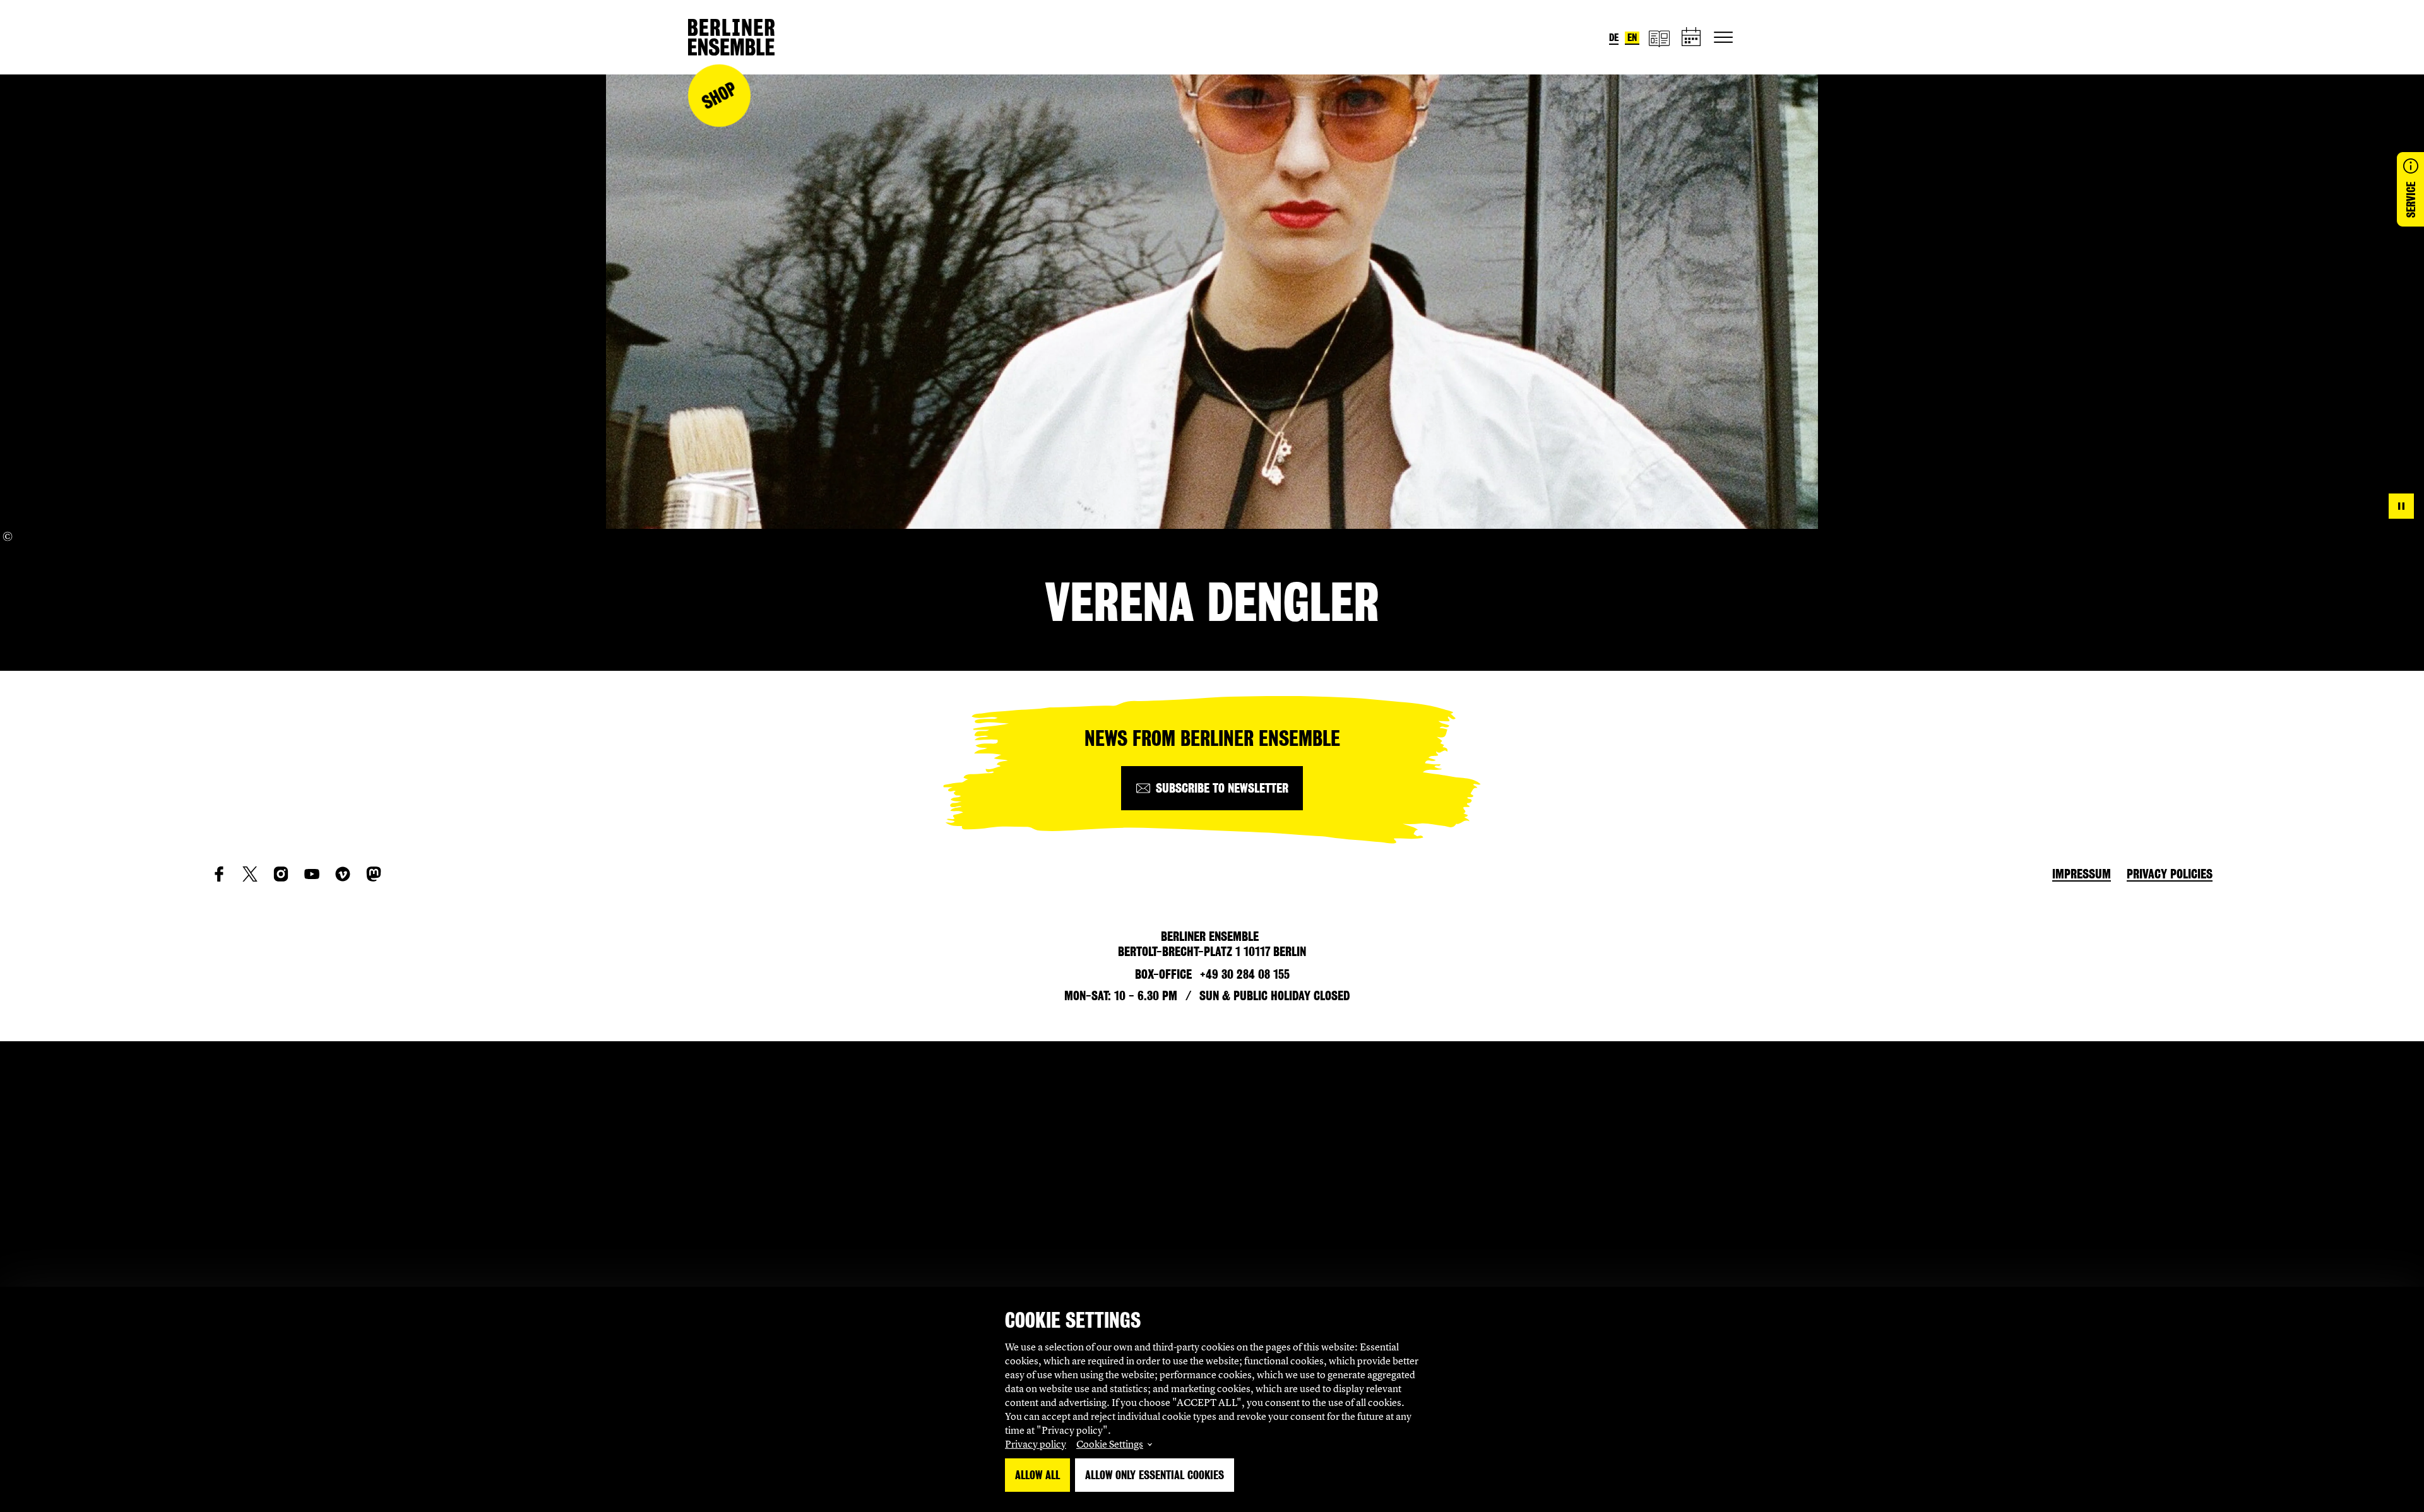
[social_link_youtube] (312, 874)
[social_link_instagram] (281, 874)
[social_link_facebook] (219, 874)
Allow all (1037, 1475)
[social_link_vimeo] (343, 874)
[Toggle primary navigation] (1723, 37)
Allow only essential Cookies (1155, 1475)
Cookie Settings (1110, 1444)
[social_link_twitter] (250, 874)
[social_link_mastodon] (374, 874)
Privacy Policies (2170, 874)
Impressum (2082, 874)
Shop (719, 96)
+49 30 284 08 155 (1245, 974)
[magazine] (1659, 38)
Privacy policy (1036, 1444)
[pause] (2401, 506)
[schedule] (1692, 38)
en (1632, 38)
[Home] (731, 37)
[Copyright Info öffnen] (8, 536)
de (1614, 38)
